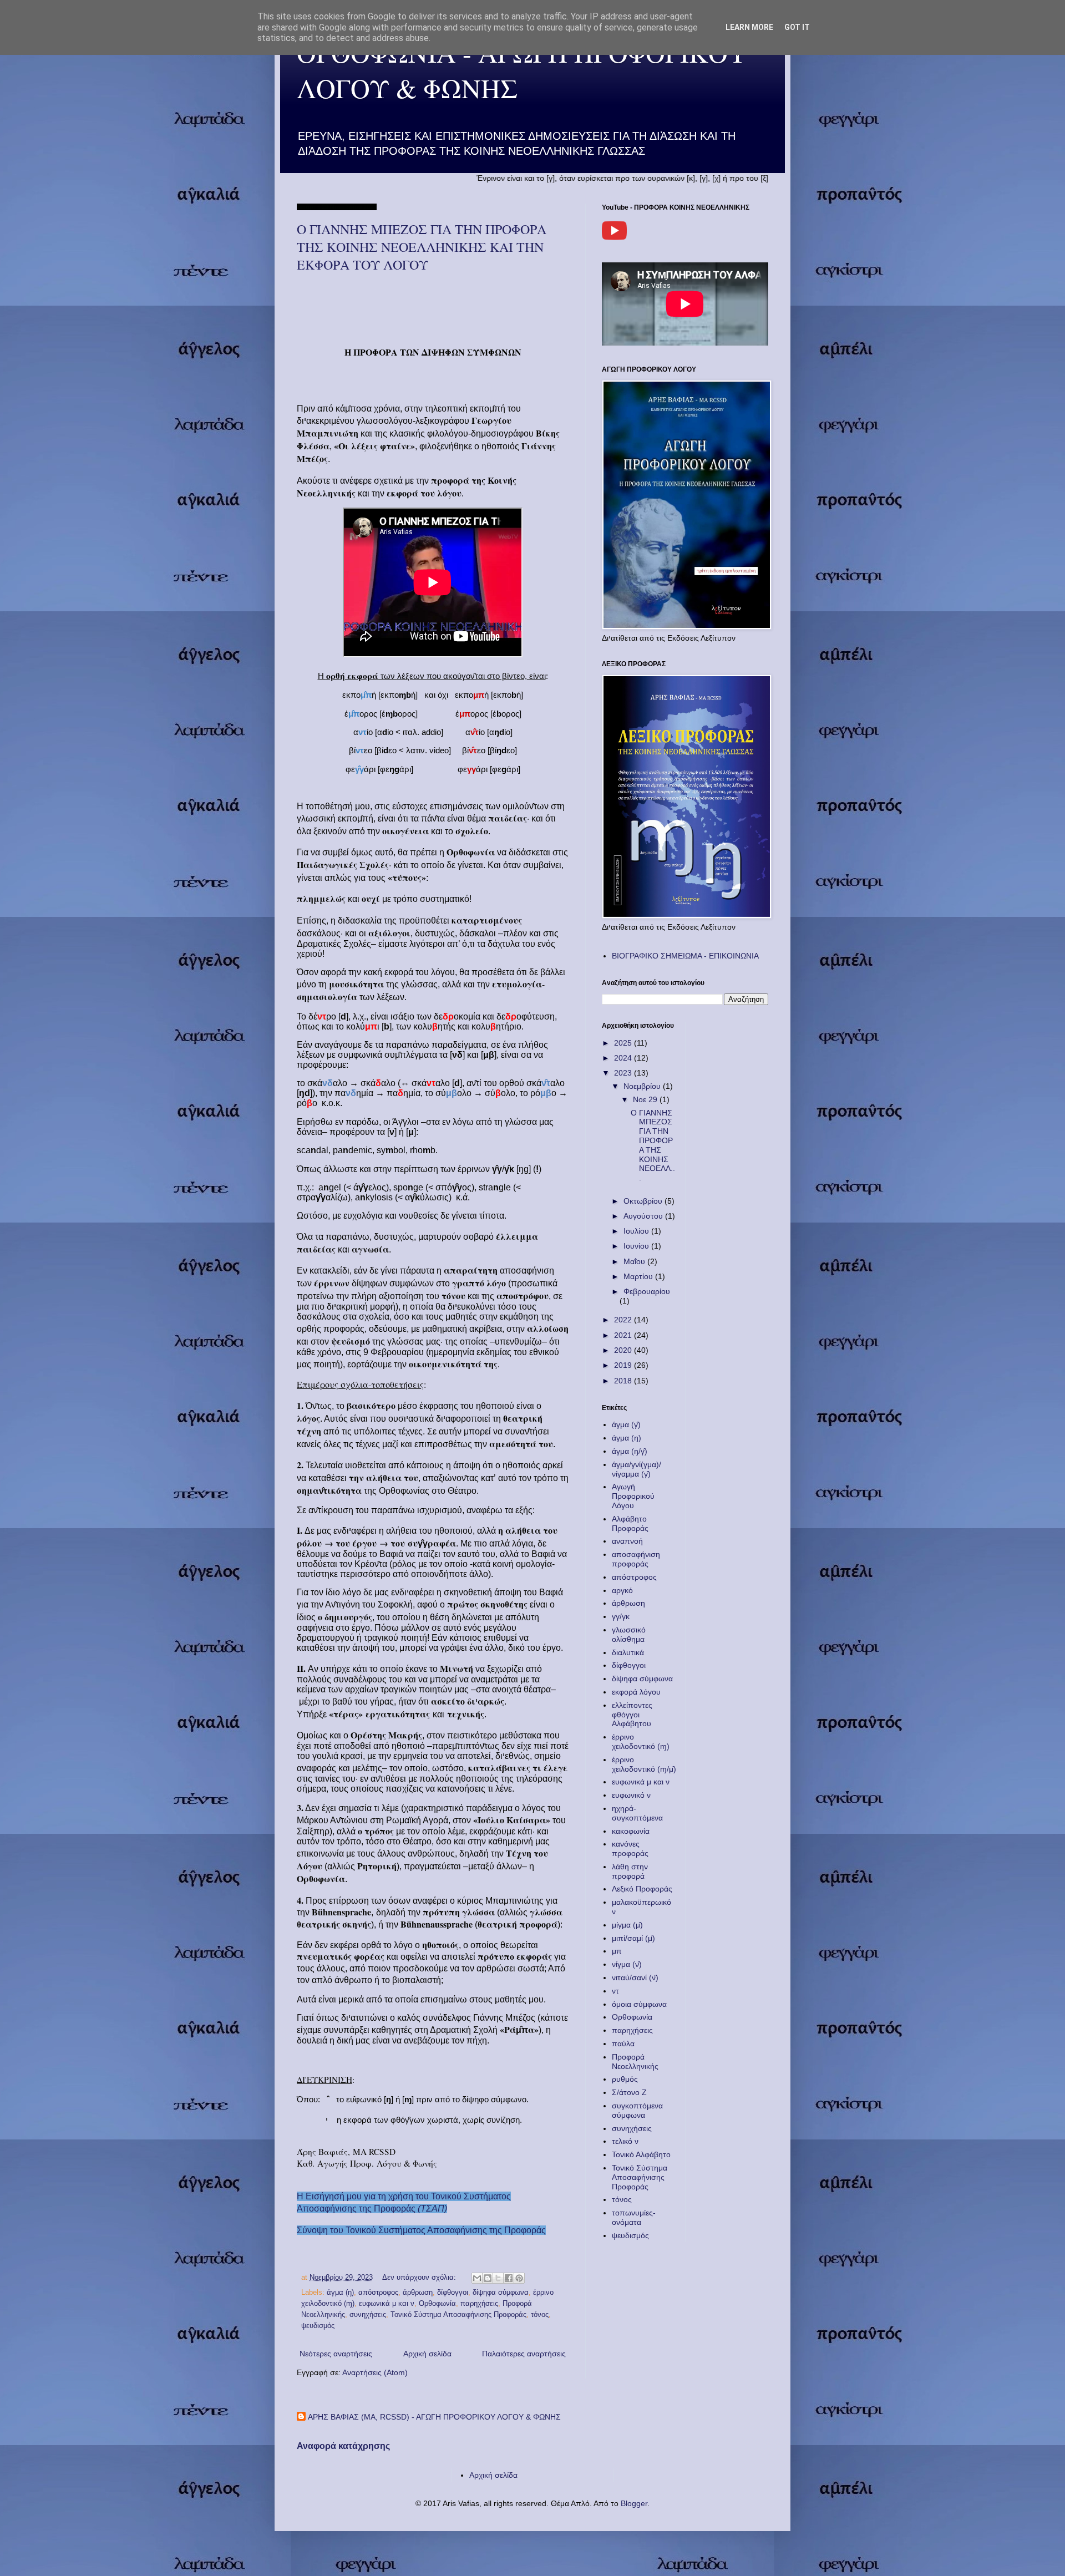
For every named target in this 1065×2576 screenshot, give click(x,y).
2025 (624, 1043)
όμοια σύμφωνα (639, 2004)
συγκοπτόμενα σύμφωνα (637, 2110)
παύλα (623, 2043)
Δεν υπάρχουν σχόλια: (420, 2278)
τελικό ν (625, 2141)
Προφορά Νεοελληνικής (635, 2062)
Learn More (749, 27)
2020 (624, 1350)
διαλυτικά (628, 1652)
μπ (617, 1951)
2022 (624, 1320)
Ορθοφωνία (437, 2304)
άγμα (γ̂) (626, 1424)
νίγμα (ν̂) (627, 1964)
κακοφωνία (631, 1831)
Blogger (634, 2503)
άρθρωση (418, 2293)
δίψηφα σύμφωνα (501, 2293)
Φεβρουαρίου (647, 1291)
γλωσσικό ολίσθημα (629, 1634)
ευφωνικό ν (631, 1795)
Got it (797, 27)
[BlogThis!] (488, 2278)
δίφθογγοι (453, 2293)
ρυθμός (625, 2079)
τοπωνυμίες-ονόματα (634, 2217)
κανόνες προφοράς (630, 1849)
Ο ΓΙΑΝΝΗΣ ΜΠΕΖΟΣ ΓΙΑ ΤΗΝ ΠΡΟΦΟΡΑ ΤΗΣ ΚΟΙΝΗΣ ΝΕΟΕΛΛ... (653, 1145)
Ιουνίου (637, 1246)
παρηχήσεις (479, 2304)
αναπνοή (627, 1541)
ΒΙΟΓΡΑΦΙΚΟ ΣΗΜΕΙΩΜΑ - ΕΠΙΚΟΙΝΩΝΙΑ (685, 956)
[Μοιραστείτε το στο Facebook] (509, 2278)
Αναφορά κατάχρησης (343, 2446)
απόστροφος (378, 2293)
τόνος (540, 2315)
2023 (624, 1073)
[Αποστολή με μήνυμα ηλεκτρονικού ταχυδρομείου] (477, 2278)
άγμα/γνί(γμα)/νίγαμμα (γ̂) (637, 1469)
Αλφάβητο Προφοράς (630, 1523)
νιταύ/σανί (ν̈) (635, 1977)
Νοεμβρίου (643, 1086)
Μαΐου (635, 1261)
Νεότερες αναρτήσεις (336, 2354)
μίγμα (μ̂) (627, 1925)
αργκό (622, 1590)
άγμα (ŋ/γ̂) (630, 1451)
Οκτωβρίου (644, 1201)
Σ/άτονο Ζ (629, 2092)
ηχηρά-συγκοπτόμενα (637, 1813)
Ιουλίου (637, 1231)
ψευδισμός (318, 2326)
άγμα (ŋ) (340, 2293)
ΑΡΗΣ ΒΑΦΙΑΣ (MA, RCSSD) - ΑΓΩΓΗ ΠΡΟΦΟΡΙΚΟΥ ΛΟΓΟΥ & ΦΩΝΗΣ (434, 2417)
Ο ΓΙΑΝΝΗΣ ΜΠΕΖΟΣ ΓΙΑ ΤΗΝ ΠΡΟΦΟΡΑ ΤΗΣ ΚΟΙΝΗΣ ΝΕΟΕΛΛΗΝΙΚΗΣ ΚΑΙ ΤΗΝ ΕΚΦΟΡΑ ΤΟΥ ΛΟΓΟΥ (422, 247)
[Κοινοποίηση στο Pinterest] (519, 2278)
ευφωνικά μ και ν (387, 2304)
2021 (624, 1335)
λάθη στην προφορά (630, 1871)
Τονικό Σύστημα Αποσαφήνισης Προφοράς (458, 2315)
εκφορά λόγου (636, 1692)
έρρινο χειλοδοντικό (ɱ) (641, 1741)
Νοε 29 (646, 1099)
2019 (624, 1365)
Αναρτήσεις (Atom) (375, 2372)
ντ (615, 1991)
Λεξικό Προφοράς (642, 1889)
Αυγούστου (644, 1216)
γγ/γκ (621, 1616)
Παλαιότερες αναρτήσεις (524, 2354)
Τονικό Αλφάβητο (641, 2154)
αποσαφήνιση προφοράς (636, 1559)
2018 (624, 1381)
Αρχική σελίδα (427, 2354)
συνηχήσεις (368, 2315)
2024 (624, 1058)
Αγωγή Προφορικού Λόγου (633, 1496)
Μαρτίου (639, 1276)
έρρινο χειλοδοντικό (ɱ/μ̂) (644, 1764)
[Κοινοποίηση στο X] (498, 2278)
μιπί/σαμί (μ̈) (633, 1938)
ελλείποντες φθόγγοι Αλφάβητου (632, 1715)
